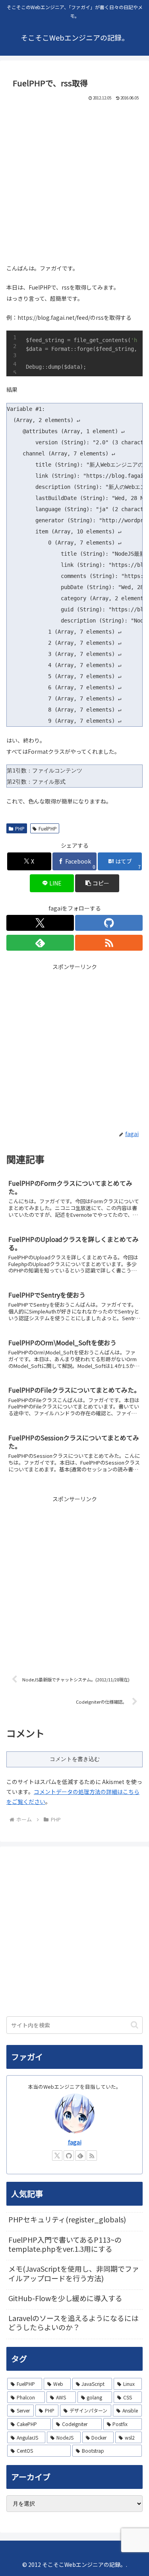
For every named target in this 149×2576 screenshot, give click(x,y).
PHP (20, 828)
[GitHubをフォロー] (109, 923)
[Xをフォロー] (40, 923)
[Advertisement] (74, 180)
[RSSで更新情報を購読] (109, 943)
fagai (75, 2142)
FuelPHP (48, 828)
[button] (97, 883)
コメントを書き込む (75, 1759)
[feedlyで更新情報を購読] (40, 943)
